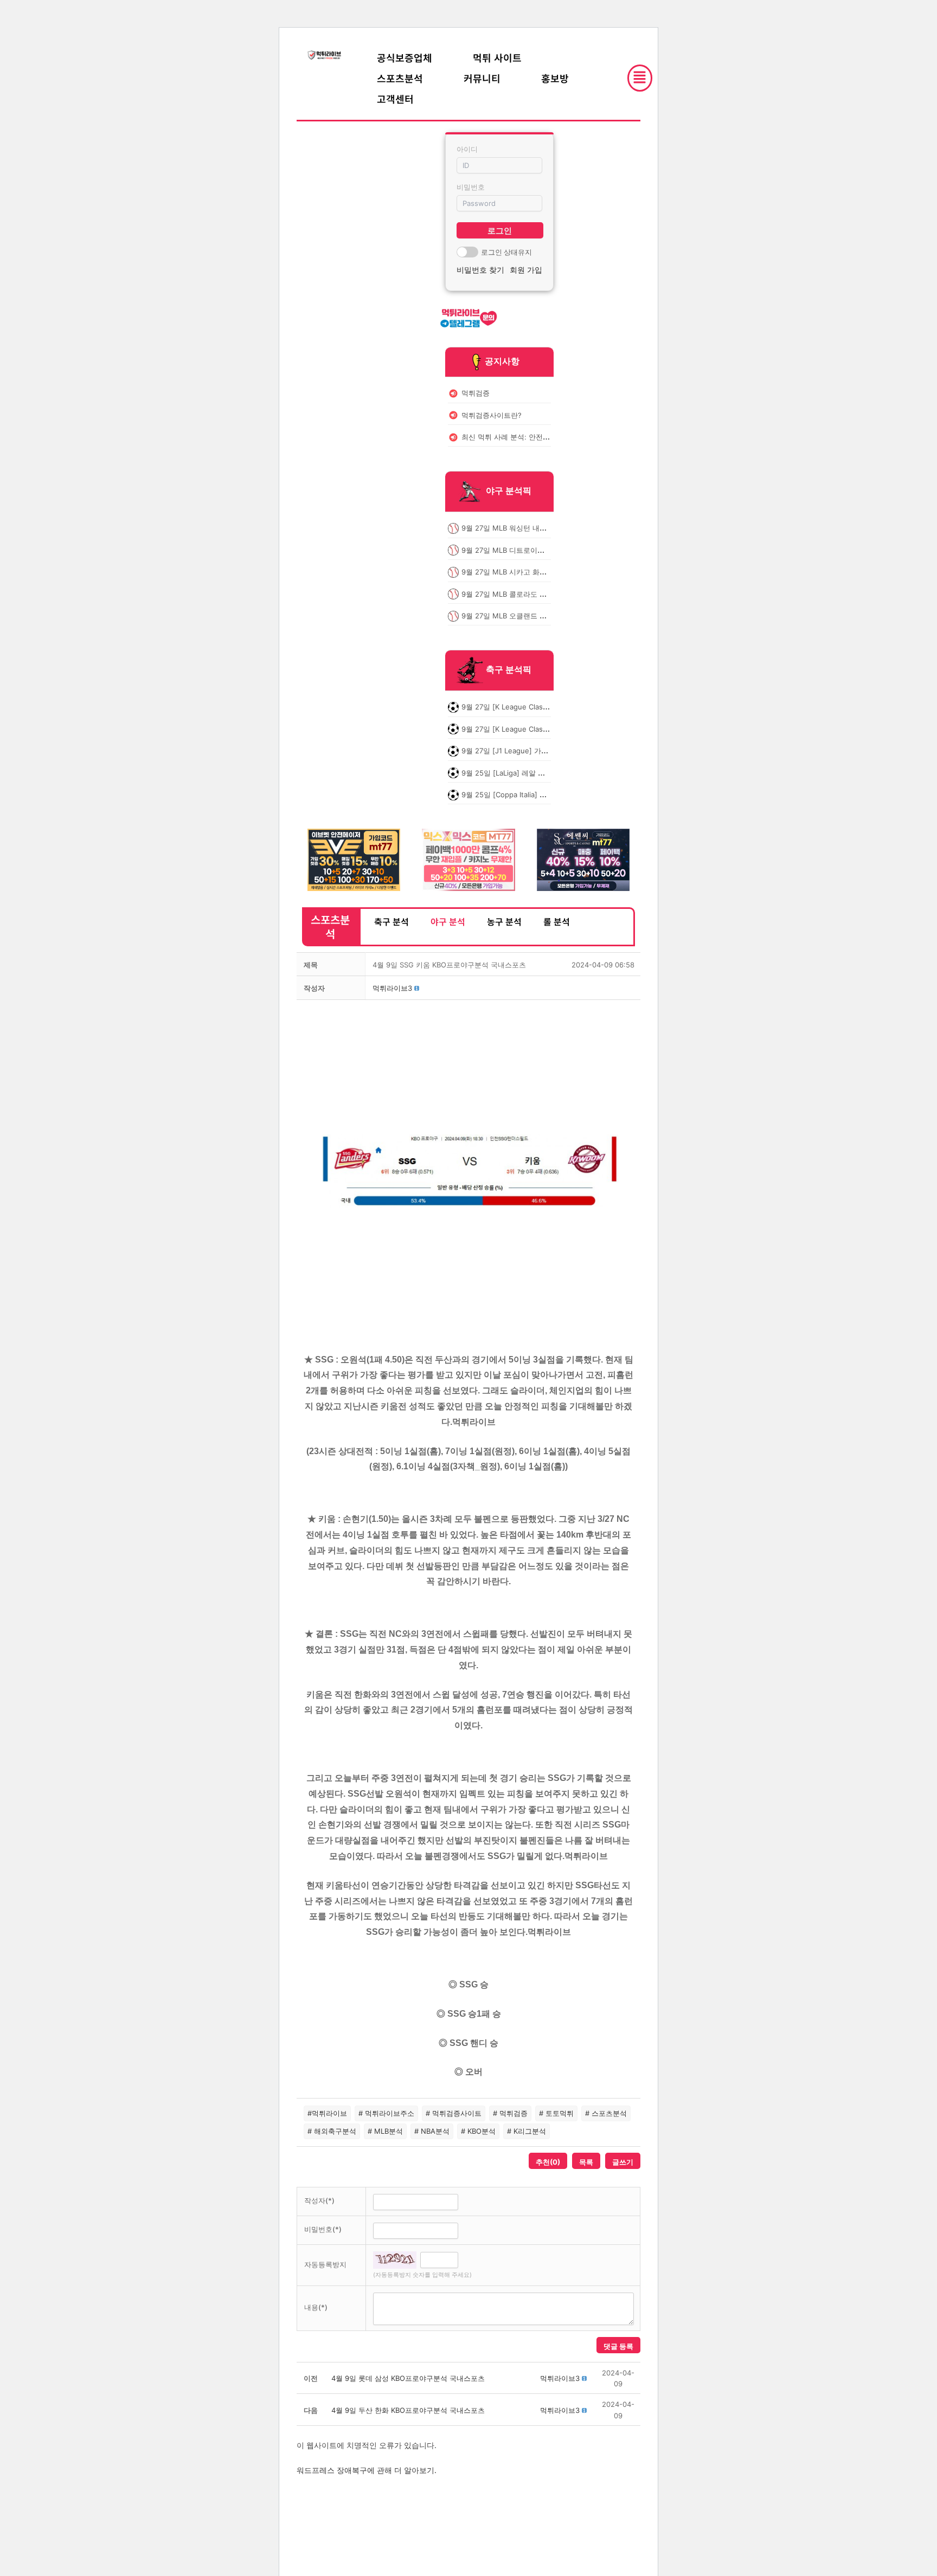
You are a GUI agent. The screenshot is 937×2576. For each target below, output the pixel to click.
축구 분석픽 (509, 670)
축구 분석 (392, 921)
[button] (392, 988)
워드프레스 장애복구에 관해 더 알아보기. (367, 2470)
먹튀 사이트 (497, 57)
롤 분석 (557, 921)
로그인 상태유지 (506, 252)
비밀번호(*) (323, 2229)
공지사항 (502, 361)
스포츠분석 (400, 78)
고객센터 (395, 99)
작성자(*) (319, 2200)
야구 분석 (448, 921)
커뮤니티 (482, 78)
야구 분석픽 (509, 491)
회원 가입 (526, 270)
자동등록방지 (325, 2264)
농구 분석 (504, 921)
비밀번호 (471, 187)
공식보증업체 (405, 57)
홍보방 (555, 78)
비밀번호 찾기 (480, 270)
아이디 (467, 149)
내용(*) (316, 2307)
